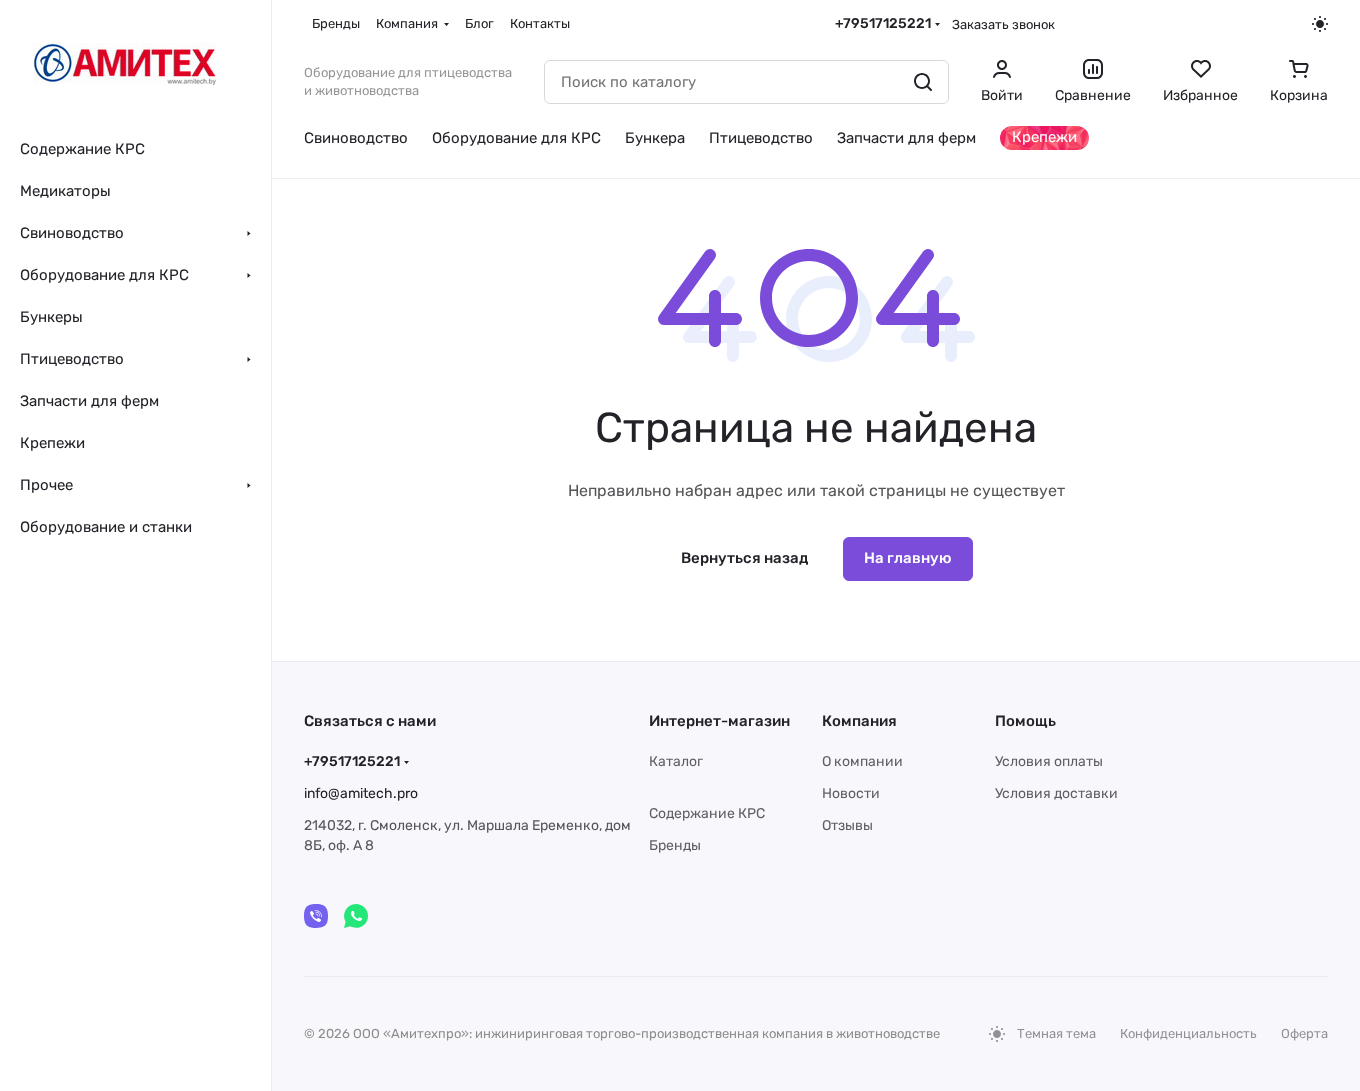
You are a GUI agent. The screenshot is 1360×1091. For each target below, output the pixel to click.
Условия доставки (1056, 793)
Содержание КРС (707, 813)
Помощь (1025, 721)
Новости (851, 793)
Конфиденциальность (1188, 1033)
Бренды (675, 845)
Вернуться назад (744, 558)
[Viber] (316, 916)
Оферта (1304, 1033)
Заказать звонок (1003, 24)
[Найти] (923, 82)
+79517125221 (883, 23)
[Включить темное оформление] (1320, 24)
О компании (862, 761)
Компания (859, 721)
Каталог (676, 761)
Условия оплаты (1049, 761)
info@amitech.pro (361, 793)
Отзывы (847, 825)
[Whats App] (356, 916)
